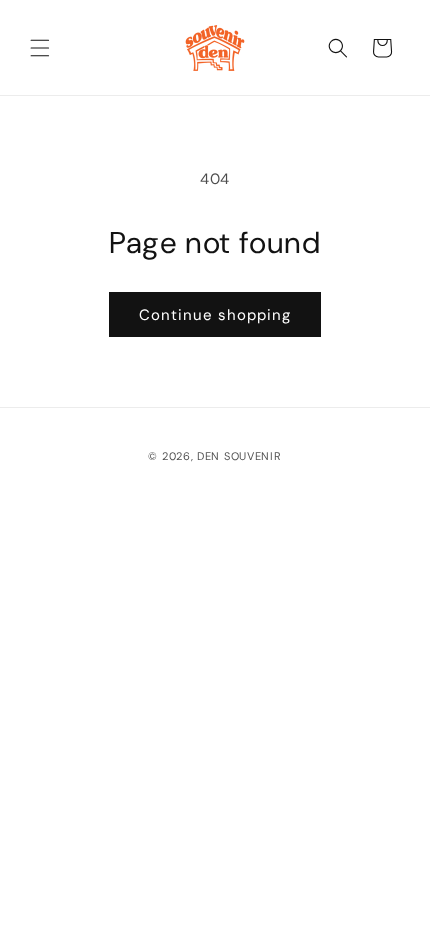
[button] (40, 48)
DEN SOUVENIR (239, 456)
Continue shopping (215, 315)
